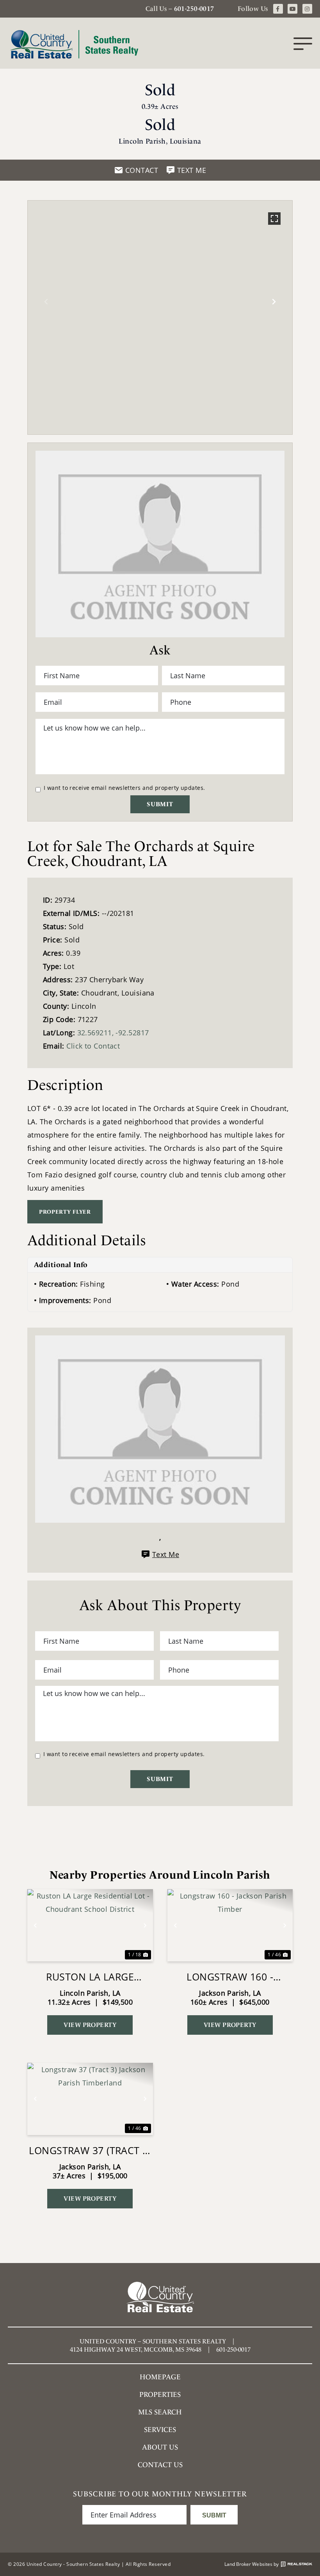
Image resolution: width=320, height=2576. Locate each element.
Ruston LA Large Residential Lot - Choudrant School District (90, 1977)
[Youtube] (292, 9)
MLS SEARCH (160, 2412)
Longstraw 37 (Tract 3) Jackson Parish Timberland (90, 2150)
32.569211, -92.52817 (113, 1033)
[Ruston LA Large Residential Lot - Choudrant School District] (90, 1925)
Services (160, 2429)
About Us (160, 2447)
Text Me (166, 1554)
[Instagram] (307, 9)
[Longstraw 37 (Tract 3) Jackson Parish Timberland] (90, 2099)
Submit (160, 804)
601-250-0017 (194, 9)
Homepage (160, 2377)
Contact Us (160, 2465)
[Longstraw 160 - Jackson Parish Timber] (230, 1925)
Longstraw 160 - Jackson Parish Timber (230, 1977)
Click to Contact (93, 1046)
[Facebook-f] (278, 9)
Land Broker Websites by (252, 2564)
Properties (160, 2394)
